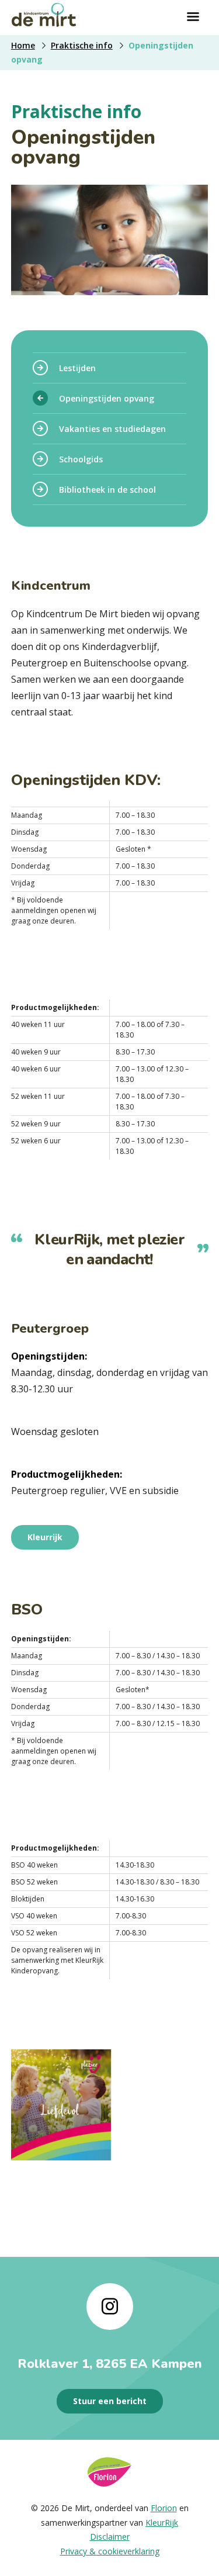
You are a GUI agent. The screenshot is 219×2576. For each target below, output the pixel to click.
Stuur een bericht (110, 2401)
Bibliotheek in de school (107, 490)
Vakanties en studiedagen (112, 429)
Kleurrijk (45, 1537)
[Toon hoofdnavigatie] (193, 18)
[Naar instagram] (110, 2307)
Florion (164, 2508)
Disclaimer (110, 2537)
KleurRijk (162, 2523)
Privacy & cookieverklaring (110, 2551)
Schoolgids (81, 459)
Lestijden (77, 368)
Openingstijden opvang (107, 398)
